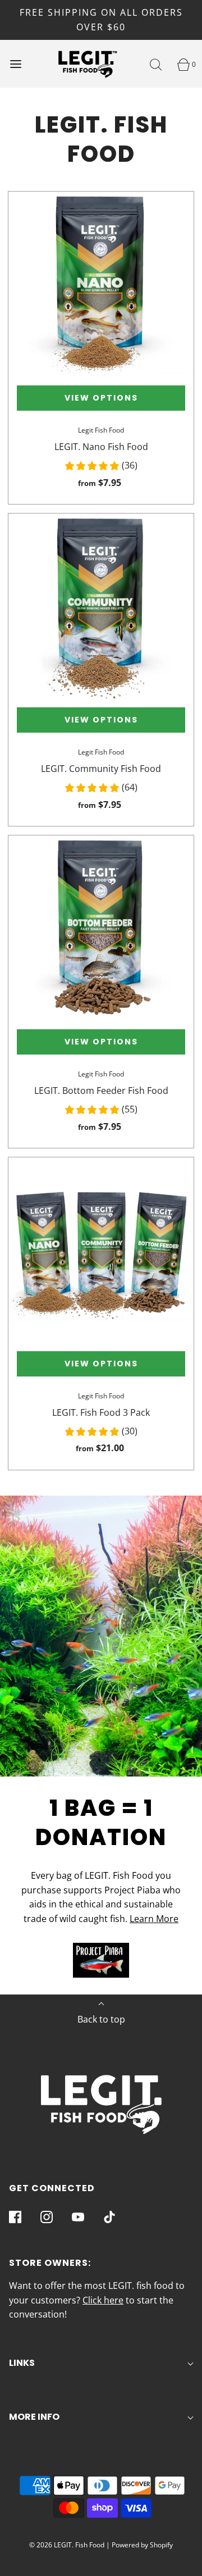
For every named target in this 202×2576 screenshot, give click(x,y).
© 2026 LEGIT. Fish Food (67, 2545)
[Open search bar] (156, 64)
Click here (103, 2300)
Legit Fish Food (101, 430)
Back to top (101, 2019)
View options (101, 398)
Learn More (154, 1919)
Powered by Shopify (142, 2545)
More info (34, 2417)
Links (22, 2363)
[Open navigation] (15, 64)
